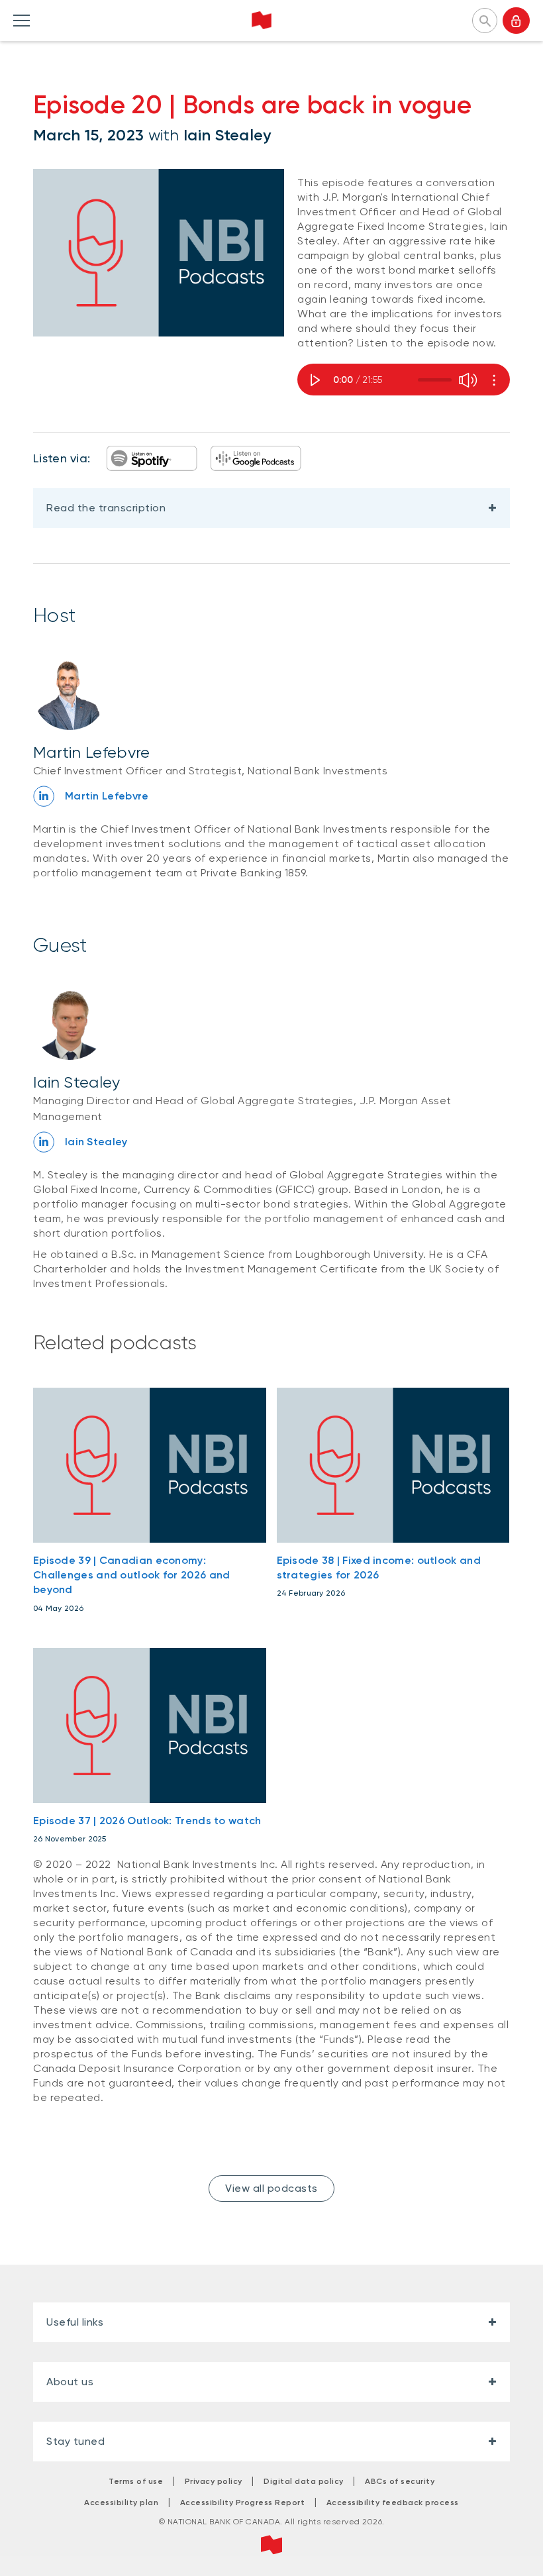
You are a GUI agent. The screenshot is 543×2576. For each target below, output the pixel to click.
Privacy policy (214, 2481)
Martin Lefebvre (92, 752)
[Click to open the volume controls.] (464, 380)
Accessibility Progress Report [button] (243, 2502)
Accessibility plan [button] (121, 2502)
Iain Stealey (227, 135)
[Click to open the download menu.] (490, 378)
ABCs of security (400, 2481)
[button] (485, 19)
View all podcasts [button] (271, 2188)
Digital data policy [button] (304, 2481)
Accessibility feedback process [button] (393, 2502)
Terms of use (136, 2481)
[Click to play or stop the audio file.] (317, 380)
